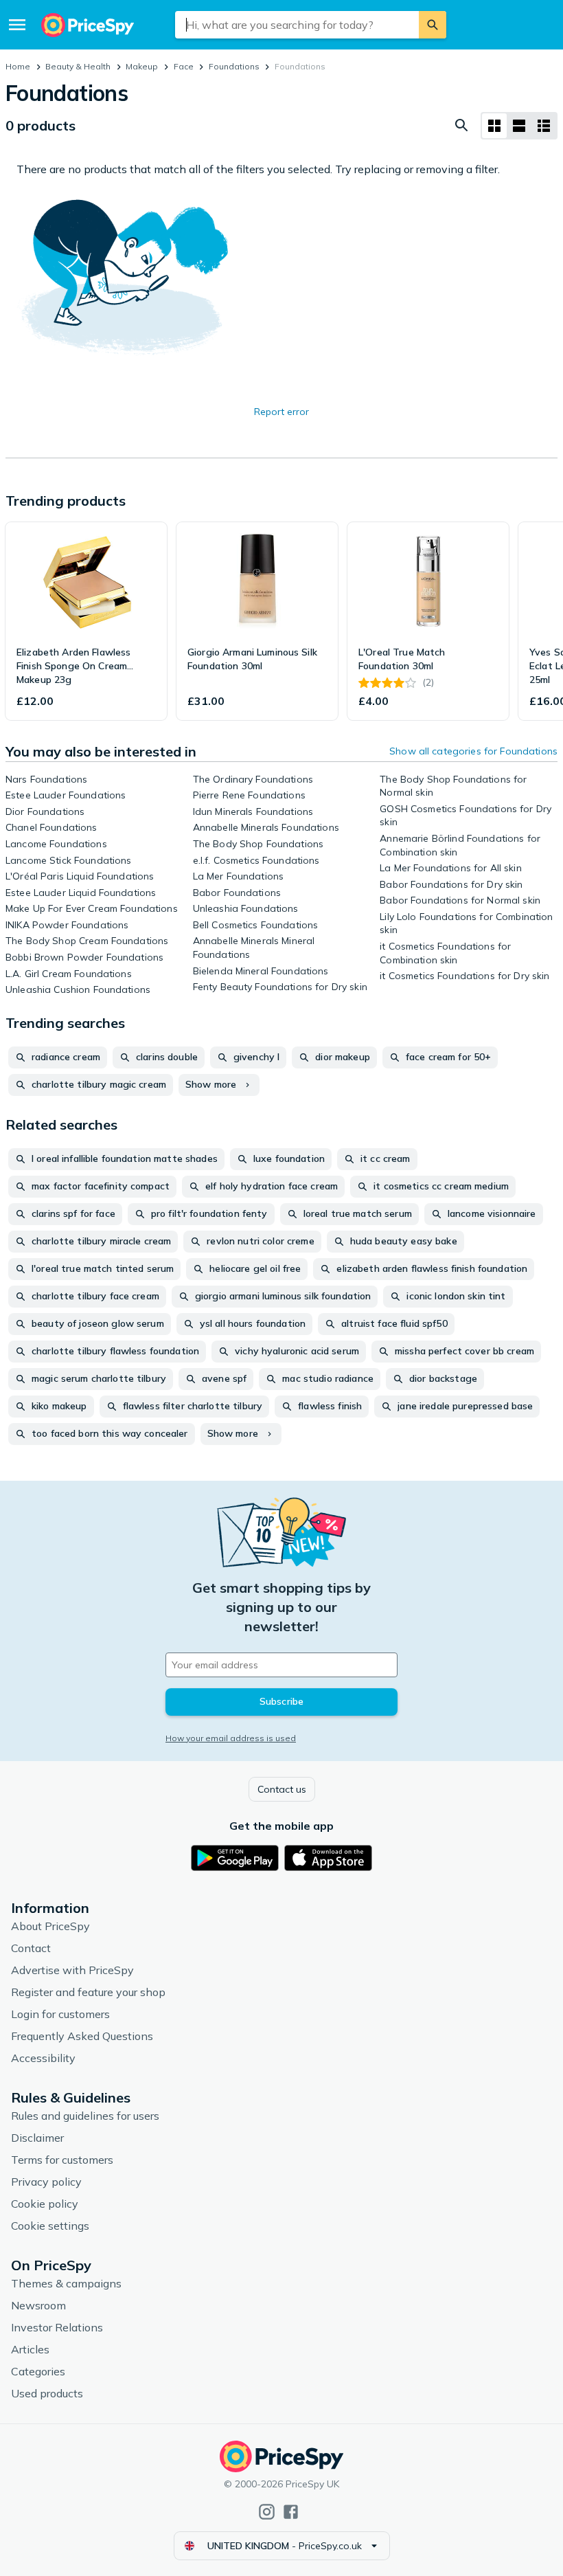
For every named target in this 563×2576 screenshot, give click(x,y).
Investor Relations (57, 2327)
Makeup (142, 66)
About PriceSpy (50, 1926)
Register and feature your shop (88, 1992)
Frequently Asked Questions (82, 2036)
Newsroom (38, 2305)
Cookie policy (45, 2204)
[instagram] (267, 2512)
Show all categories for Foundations (473, 751)
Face (184, 66)
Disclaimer (37, 2138)
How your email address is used (231, 1738)
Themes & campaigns (66, 2283)
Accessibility (43, 2058)
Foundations (234, 66)
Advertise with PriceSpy (72, 1970)
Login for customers (60, 2014)
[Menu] (17, 25)
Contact (31, 1948)
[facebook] (291, 2512)
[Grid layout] (494, 126)
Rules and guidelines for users (85, 2116)
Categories (38, 2371)
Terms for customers (62, 2160)
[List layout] (519, 126)
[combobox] (297, 25)
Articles (30, 2349)
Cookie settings (50, 2226)
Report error (281, 412)
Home (18, 66)
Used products (47, 2393)
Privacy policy (46, 2182)
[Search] (433, 25)
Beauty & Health (78, 66)
